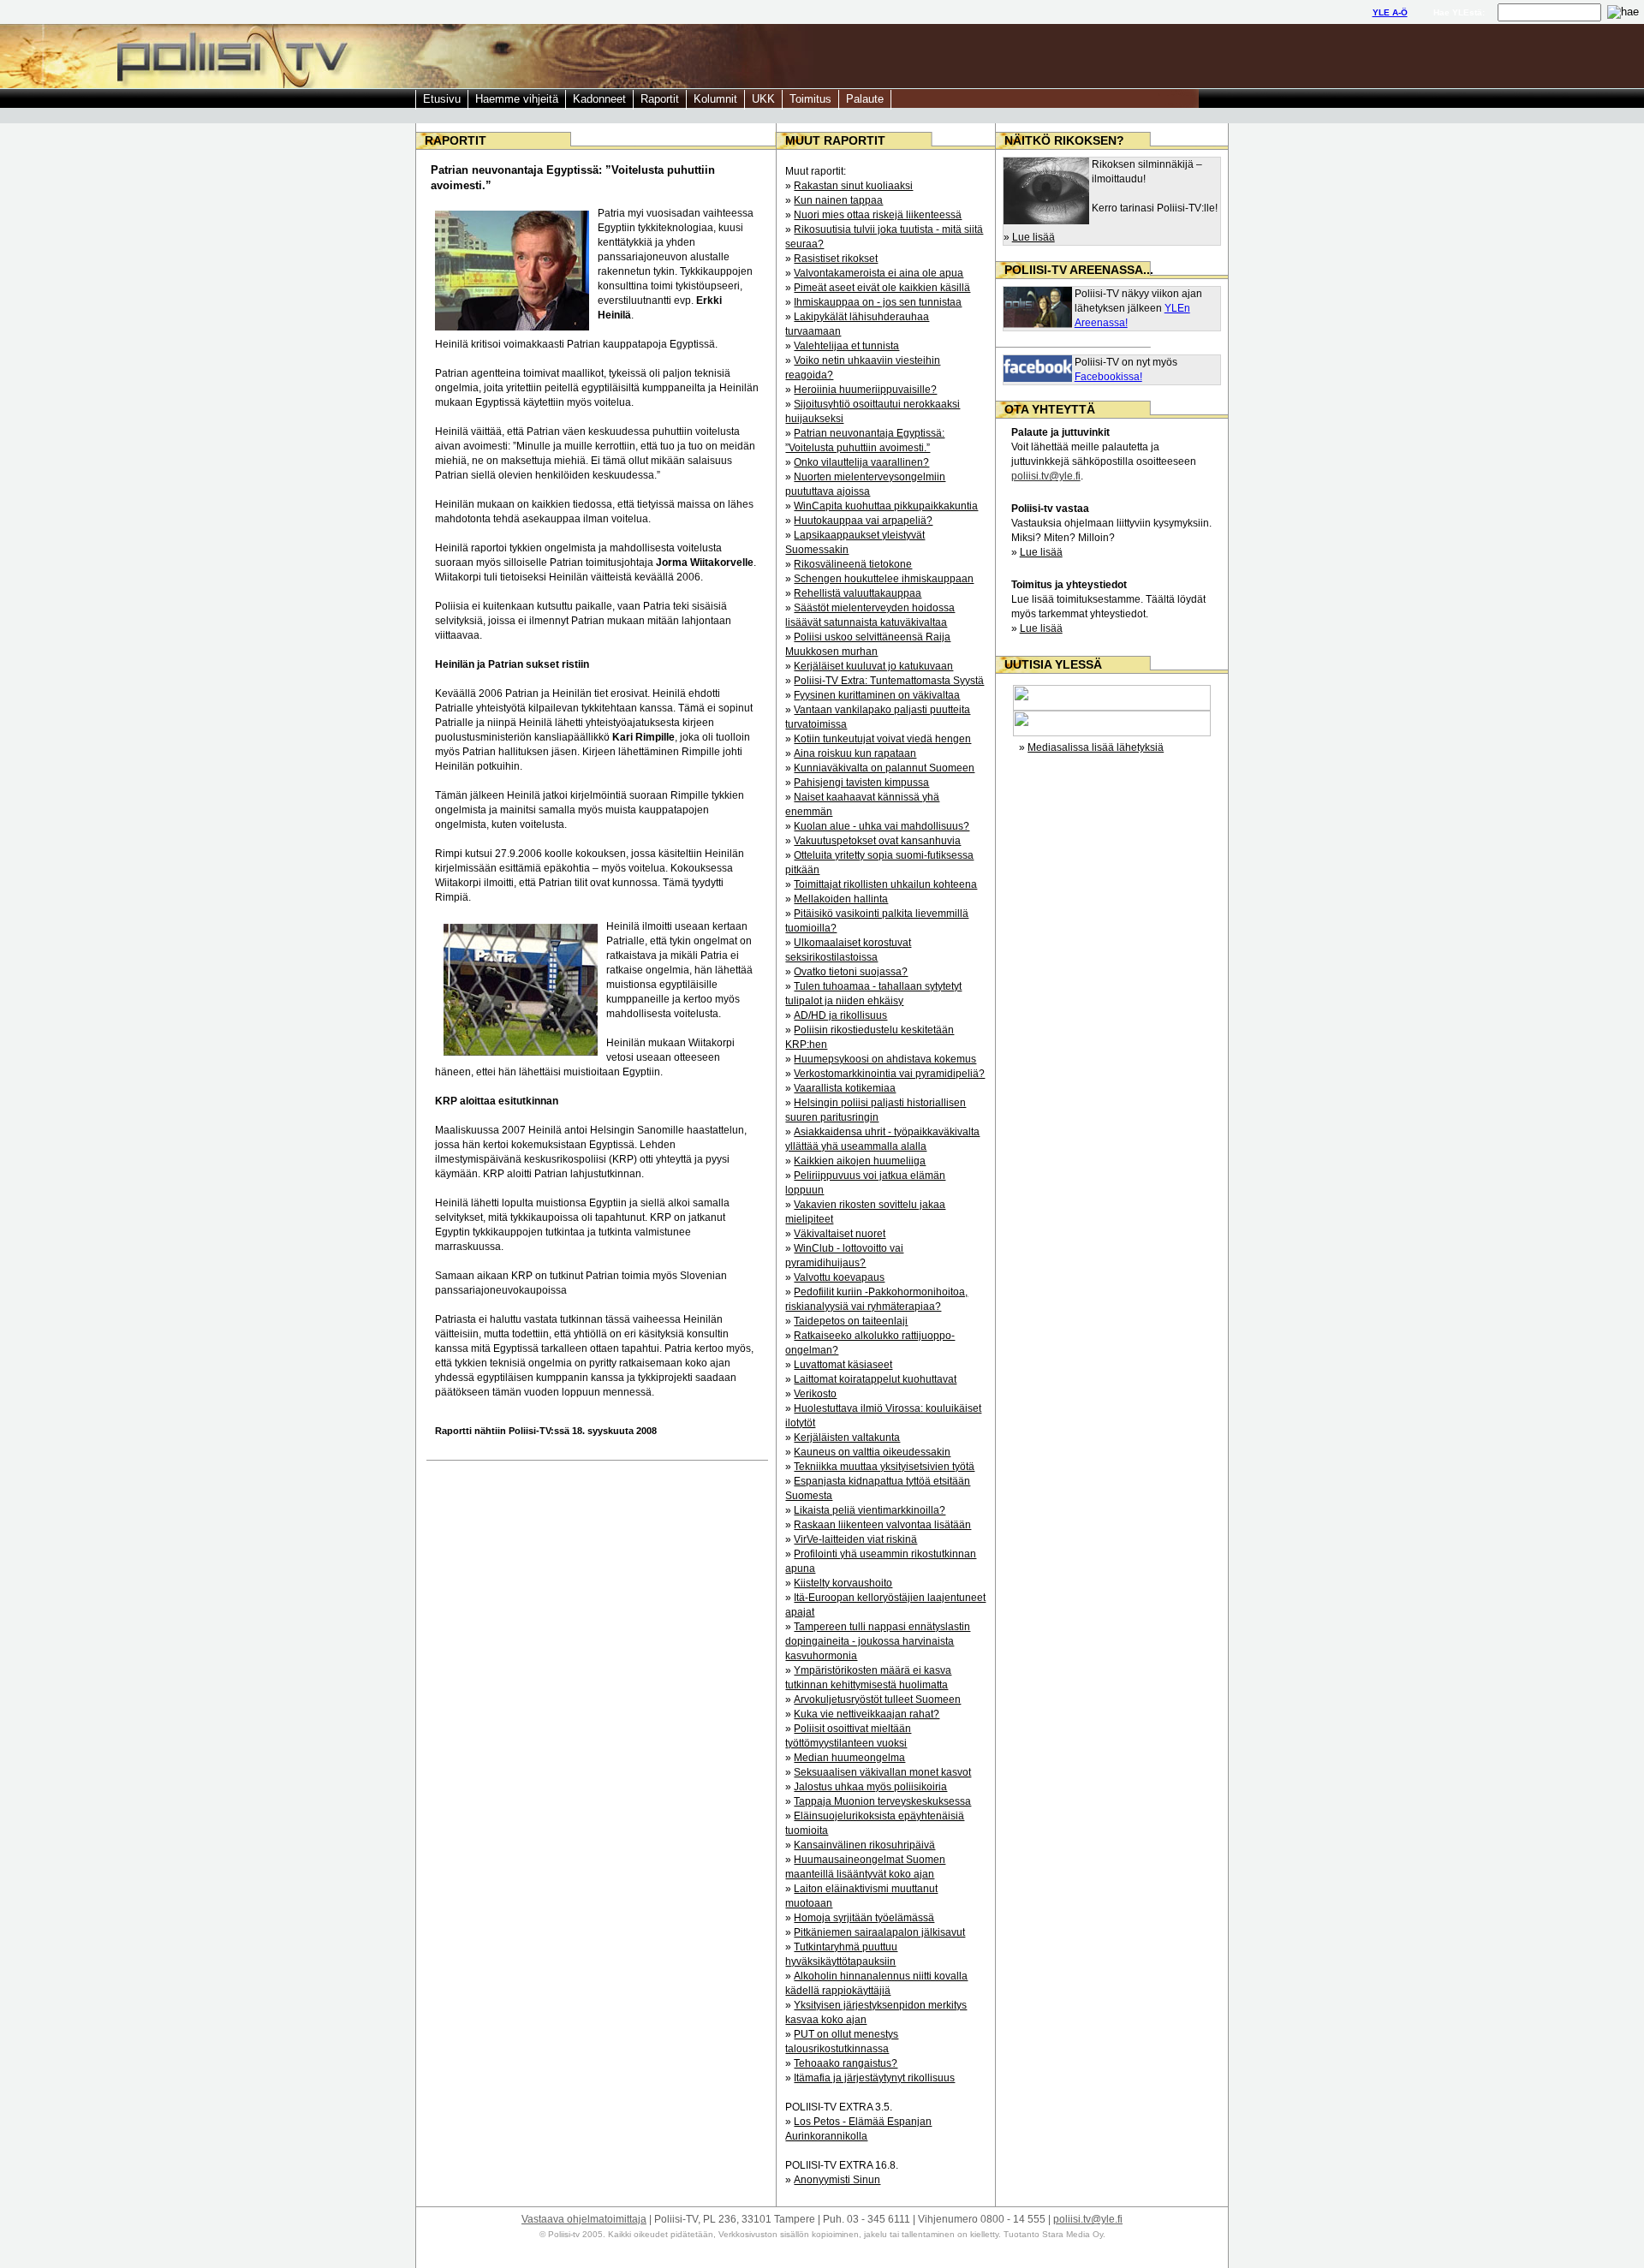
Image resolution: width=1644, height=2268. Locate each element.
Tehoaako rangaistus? (846, 2063)
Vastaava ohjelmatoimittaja (584, 2219)
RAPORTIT (456, 140)
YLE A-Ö (1390, 12)
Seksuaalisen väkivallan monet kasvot (882, 1772)
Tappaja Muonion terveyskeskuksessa (882, 1801)
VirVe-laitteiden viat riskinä (855, 1539)
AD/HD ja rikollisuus (840, 1015)
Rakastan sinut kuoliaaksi (853, 186)
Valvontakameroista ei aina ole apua (879, 273)
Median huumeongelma (849, 1758)
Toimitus (810, 99)
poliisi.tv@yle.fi (1046, 476)
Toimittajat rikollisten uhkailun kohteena (885, 884)
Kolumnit (715, 99)
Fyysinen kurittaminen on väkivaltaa (877, 695)
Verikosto (815, 1394)
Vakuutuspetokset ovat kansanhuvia (877, 841)
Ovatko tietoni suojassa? (851, 972)
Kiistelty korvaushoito (843, 1583)
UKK (763, 99)
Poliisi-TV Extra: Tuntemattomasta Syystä (889, 681)
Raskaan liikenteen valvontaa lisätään (882, 1525)
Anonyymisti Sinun (837, 2180)
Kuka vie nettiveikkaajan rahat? (867, 1714)
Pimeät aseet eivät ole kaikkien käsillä (882, 288)
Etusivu (442, 99)
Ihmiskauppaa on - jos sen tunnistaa (878, 302)
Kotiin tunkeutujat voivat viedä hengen (882, 739)
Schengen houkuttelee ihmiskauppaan (884, 579)
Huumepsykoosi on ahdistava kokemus (885, 1059)
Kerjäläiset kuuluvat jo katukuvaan (873, 666)
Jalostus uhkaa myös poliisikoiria (870, 1787)
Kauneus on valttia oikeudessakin (872, 1452)
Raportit (660, 99)
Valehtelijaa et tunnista (846, 346)
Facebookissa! (1108, 377)
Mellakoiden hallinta (841, 899)
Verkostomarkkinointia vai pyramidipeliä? (889, 1074)
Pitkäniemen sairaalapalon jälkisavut (879, 1932)
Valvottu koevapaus (839, 1277)
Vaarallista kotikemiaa (845, 1088)
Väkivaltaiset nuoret (840, 1234)
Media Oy (1083, 2234)
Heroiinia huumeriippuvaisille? (865, 390)
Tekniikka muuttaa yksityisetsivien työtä (884, 1467)
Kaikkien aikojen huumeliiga (860, 1161)
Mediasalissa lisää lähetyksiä (1096, 747)
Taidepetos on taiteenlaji (851, 1321)
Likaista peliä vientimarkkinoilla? (870, 1510)
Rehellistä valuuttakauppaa (858, 593)
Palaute (865, 99)
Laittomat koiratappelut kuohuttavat (875, 1379)
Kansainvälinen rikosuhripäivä (864, 1845)
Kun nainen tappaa (838, 200)
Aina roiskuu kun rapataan (855, 753)
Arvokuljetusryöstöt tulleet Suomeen (877, 1700)
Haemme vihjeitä (517, 99)
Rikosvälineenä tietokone (853, 564)
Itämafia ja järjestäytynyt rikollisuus (874, 2078)
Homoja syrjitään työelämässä (864, 1918)
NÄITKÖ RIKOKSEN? (1064, 140)
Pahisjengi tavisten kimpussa (861, 783)
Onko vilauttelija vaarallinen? (861, 462)
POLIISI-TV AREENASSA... (1079, 270)
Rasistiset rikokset (836, 259)
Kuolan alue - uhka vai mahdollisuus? (882, 826)
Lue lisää (1033, 237)
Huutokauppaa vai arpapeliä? (863, 521)
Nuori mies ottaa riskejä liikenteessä (878, 215)
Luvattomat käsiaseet (843, 1365)
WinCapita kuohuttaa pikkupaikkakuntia (886, 506)
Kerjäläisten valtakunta (847, 1438)
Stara (1053, 2234)
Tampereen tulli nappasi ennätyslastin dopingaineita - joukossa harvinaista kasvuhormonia (878, 1641)
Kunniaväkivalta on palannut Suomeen (884, 768)
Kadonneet (599, 99)
